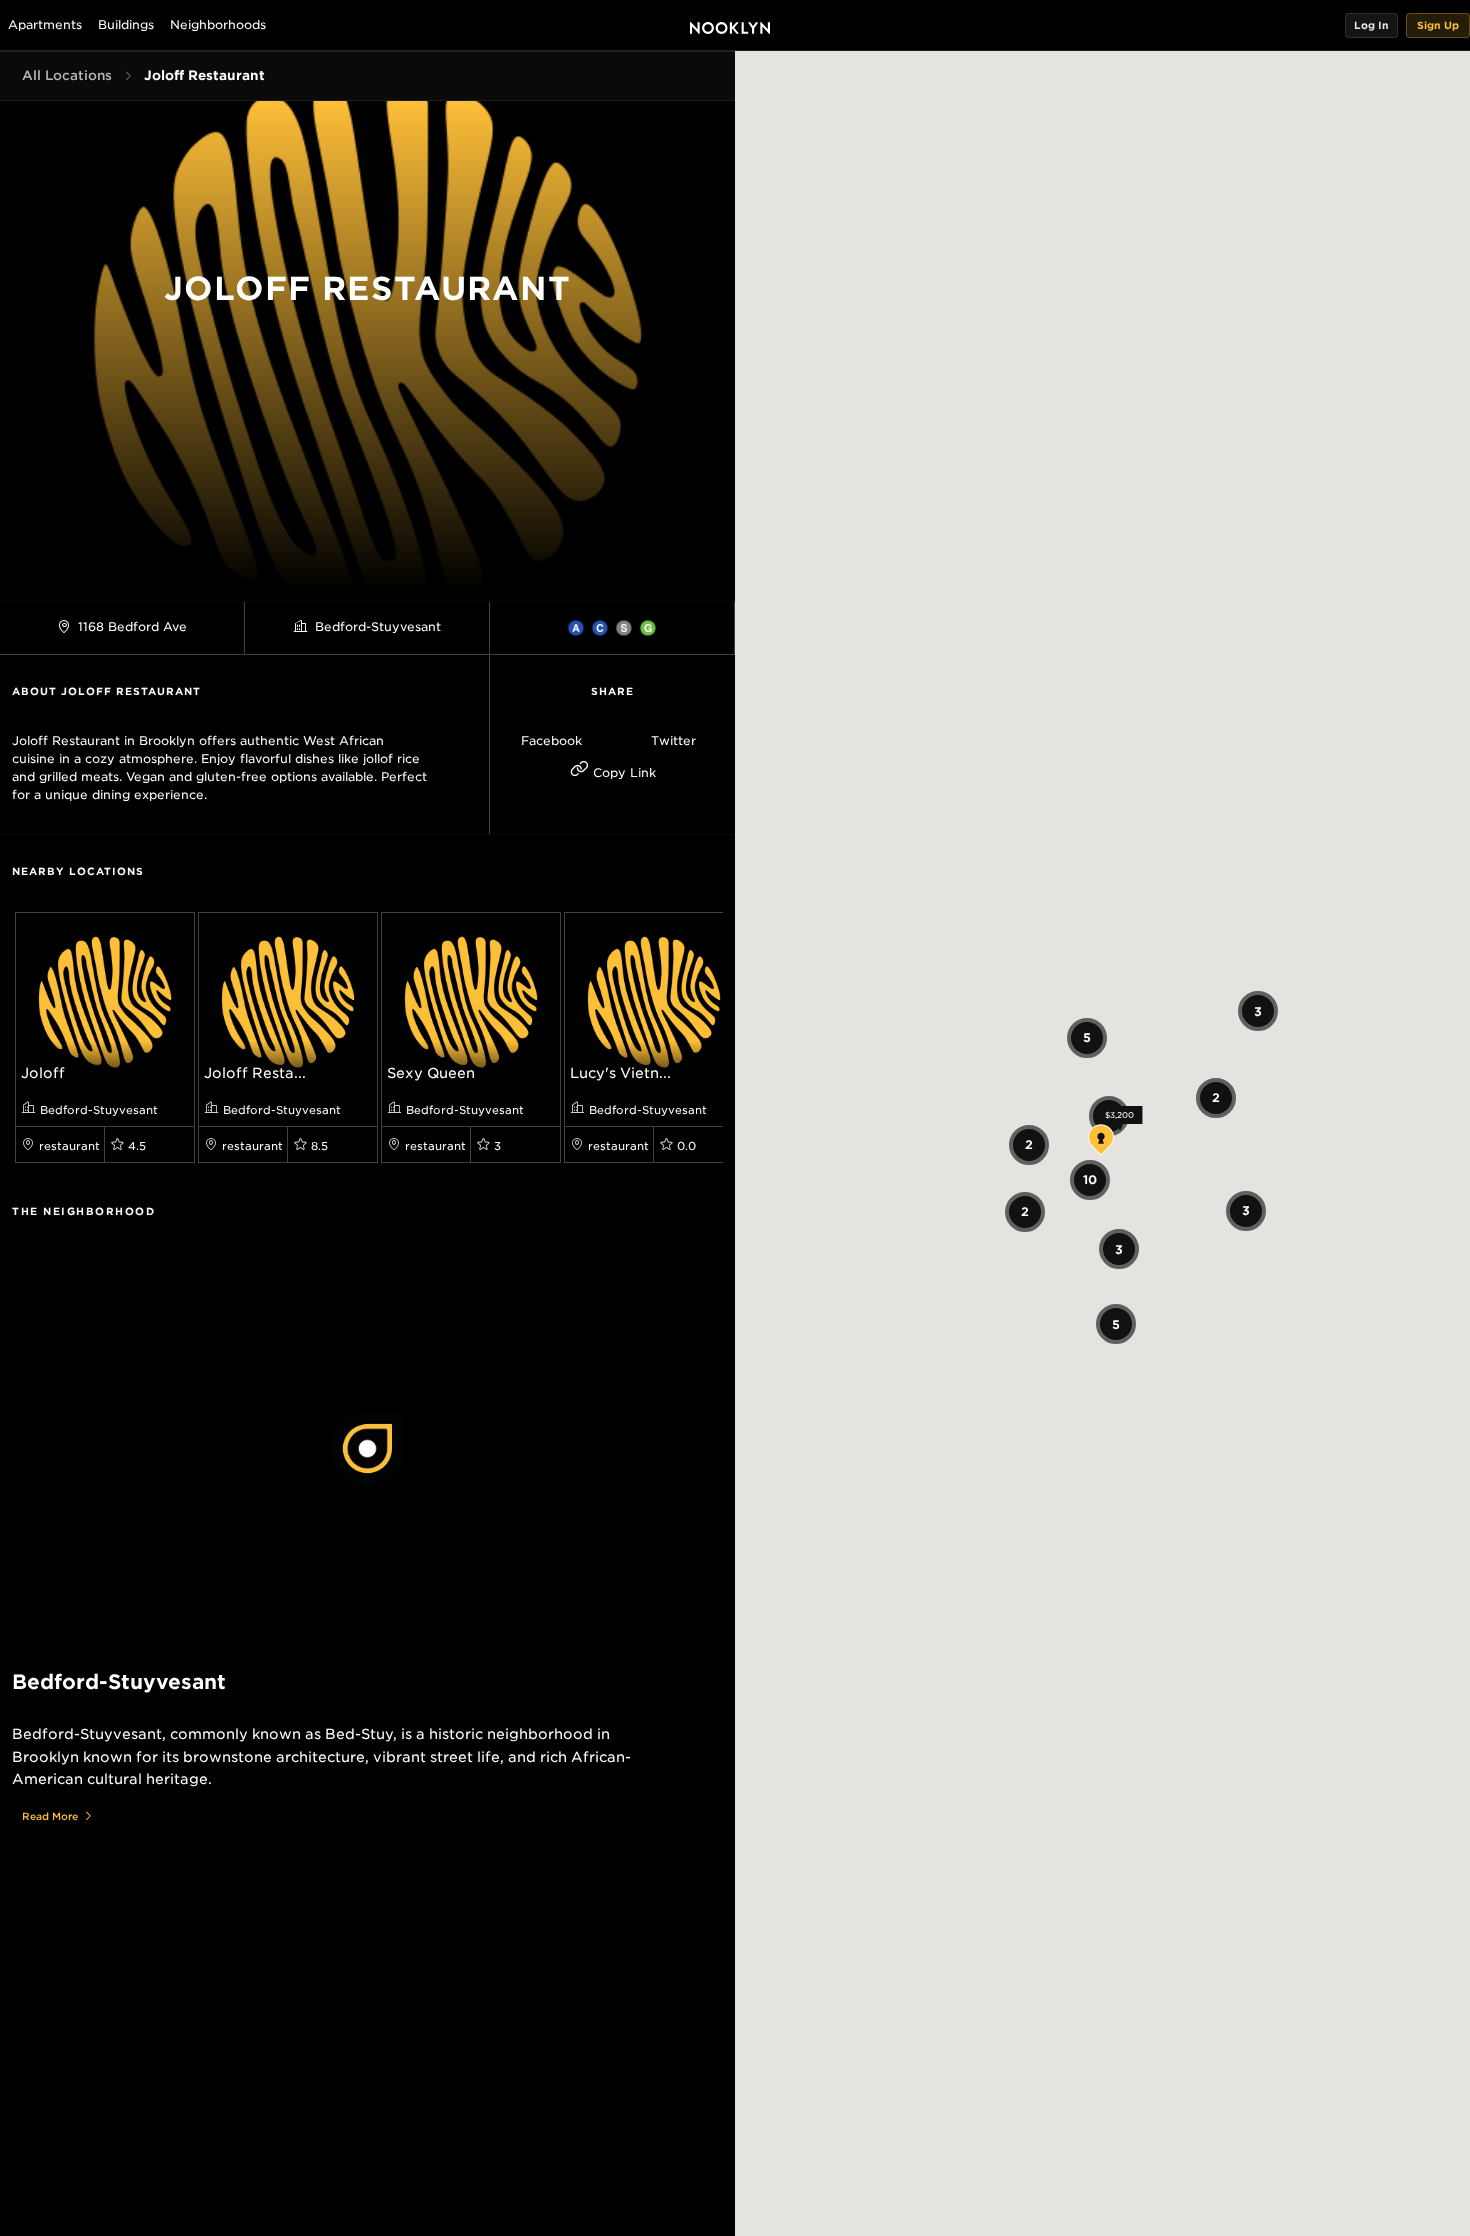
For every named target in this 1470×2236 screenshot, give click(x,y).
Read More (50, 1816)
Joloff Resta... (255, 1073)
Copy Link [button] (622, 772)
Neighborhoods (218, 24)
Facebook (551, 740)
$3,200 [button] (1119, 1115)
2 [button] (1028, 1144)
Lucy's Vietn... (620, 1073)
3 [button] (1118, 1248)
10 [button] (1090, 1179)
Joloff (43, 1073)
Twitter (673, 740)
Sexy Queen (431, 1073)
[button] (1371, 25)
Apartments (45, 24)
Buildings (126, 24)
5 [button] (1087, 1037)
